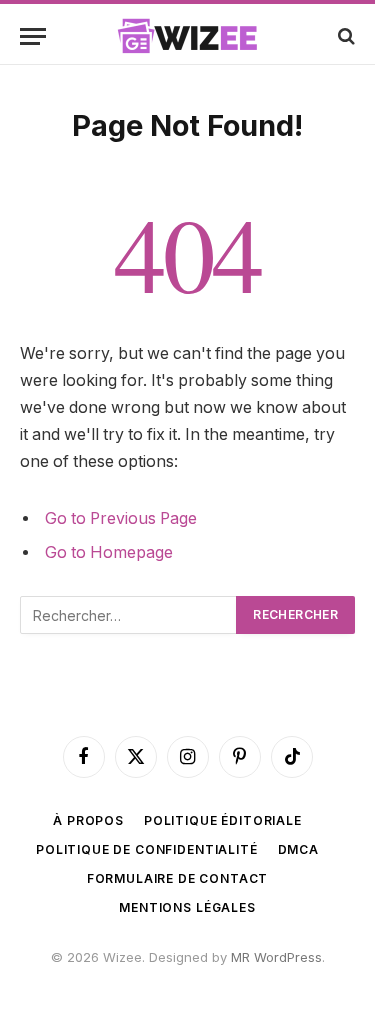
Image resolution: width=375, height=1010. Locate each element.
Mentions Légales (187, 907)
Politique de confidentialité (147, 849)
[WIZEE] (188, 36)
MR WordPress (276, 957)
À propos (88, 820)
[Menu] (33, 36)
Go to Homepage (109, 552)
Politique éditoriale (223, 820)
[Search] (344, 36)
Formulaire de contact (178, 878)
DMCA (298, 849)
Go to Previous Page (121, 518)
